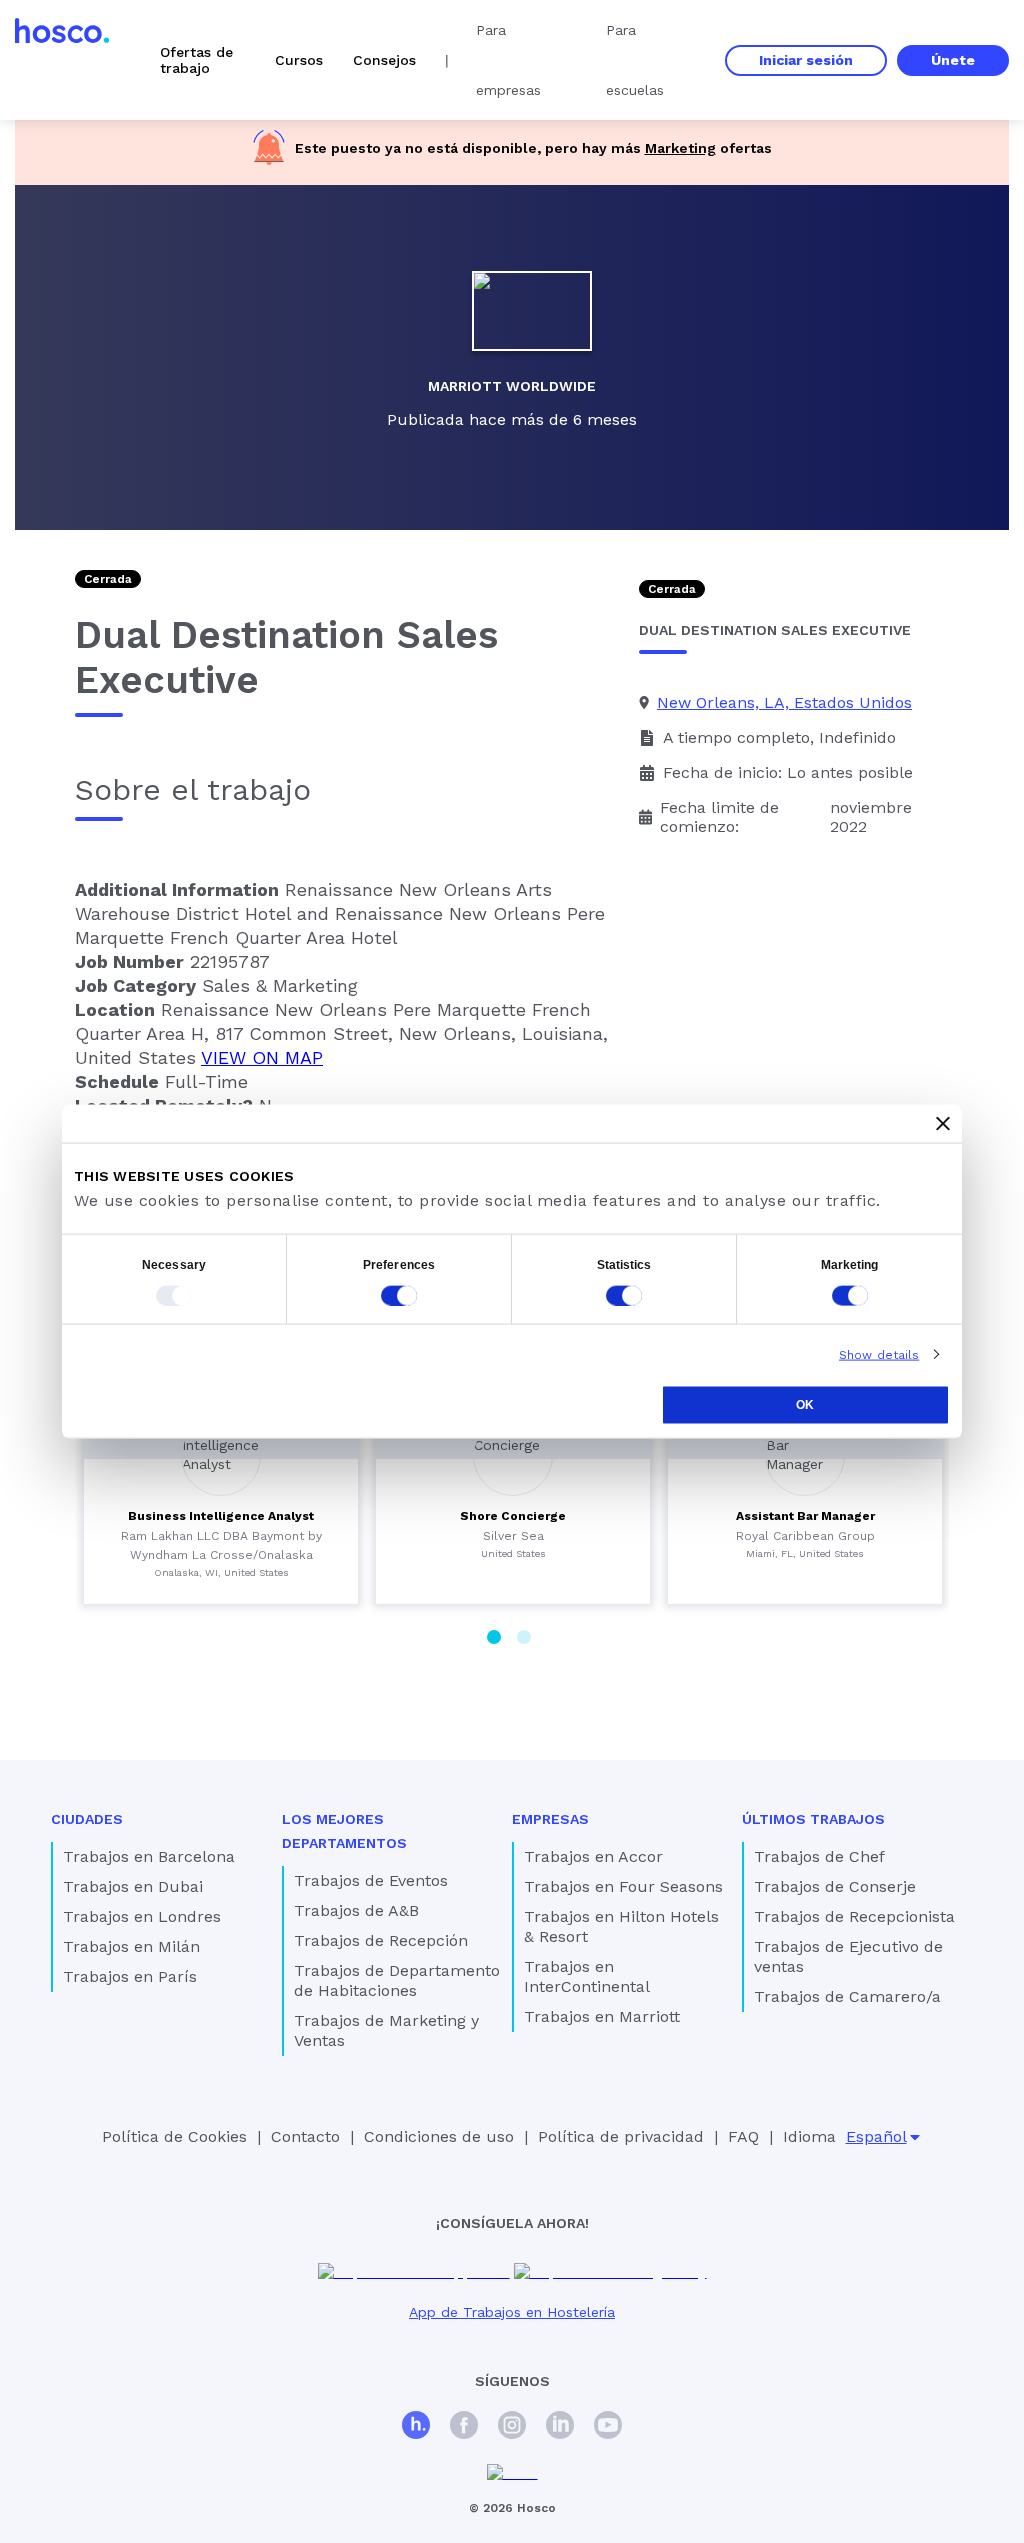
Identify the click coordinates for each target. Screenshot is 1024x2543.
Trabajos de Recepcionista (854, 1916)
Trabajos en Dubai (133, 1886)
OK (805, 1404)
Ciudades (87, 1819)
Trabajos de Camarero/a (847, 1996)
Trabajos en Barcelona (149, 1856)
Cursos (299, 60)
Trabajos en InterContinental (587, 1976)
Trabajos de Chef (819, 1856)
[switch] (399, 1295)
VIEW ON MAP (262, 1057)
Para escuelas (635, 60)
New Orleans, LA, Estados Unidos (784, 702)
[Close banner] (943, 1123)
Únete (953, 60)
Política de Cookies (174, 2136)
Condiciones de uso (439, 2136)
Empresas (550, 1819)
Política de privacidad (621, 2136)
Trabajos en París (130, 1976)
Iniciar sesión (806, 60)
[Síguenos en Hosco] (416, 2427)
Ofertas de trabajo (196, 60)
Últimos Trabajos (813, 1819)
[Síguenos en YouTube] (608, 2427)
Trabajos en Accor (593, 1856)
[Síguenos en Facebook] (464, 2427)
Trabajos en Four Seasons (623, 1886)
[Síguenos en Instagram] (512, 2427)
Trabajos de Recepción (381, 1940)
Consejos (384, 60)
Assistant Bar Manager (805, 1516)
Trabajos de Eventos (371, 1880)
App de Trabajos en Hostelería (512, 2312)
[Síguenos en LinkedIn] (560, 2427)
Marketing (680, 148)
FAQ (743, 2136)
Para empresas (508, 60)
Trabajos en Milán (131, 1946)
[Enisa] (512, 2473)
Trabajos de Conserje (835, 1886)
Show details (879, 1354)
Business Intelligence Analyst (221, 1516)
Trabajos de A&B (356, 1910)
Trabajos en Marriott (602, 2016)
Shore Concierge (513, 1516)
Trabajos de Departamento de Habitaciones (397, 1980)
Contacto (305, 2136)
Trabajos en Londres (142, 1916)
